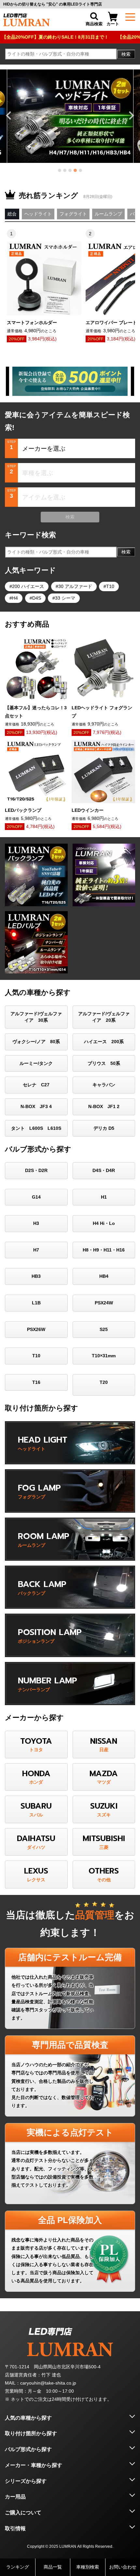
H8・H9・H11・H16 (104, 1250)
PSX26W (36, 1329)
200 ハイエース (28, 586)
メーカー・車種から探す (34, 2465)
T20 (104, 1382)
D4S (37, 598)
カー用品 (15, 2497)
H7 (36, 1250)
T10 (110, 586)
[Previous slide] (9, 116)
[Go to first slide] (131, 116)
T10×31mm (104, 1356)
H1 (104, 1197)
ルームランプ (108, 214)
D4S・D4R (104, 1170)
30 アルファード (75, 586)
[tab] (60, 170)
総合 (12, 214)
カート (113, 24)
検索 (126, 54)
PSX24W (104, 1303)
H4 (15, 598)
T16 (36, 1382)
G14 (36, 1197)
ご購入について (23, 2513)
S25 (104, 1329)
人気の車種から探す (28, 2418)
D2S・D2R (36, 1170)
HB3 (36, 1276)
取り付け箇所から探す (31, 2433)
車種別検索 (88, 2567)
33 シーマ (65, 598)
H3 (36, 1223)
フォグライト (73, 214)
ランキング (18, 2567)
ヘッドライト (38, 214)
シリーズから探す (26, 2481)
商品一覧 (53, 2567)
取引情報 (15, 2528)
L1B (36, 1303)
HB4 (104, 1276)
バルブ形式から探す (28, 2449)
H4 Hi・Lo (104, 1223)
